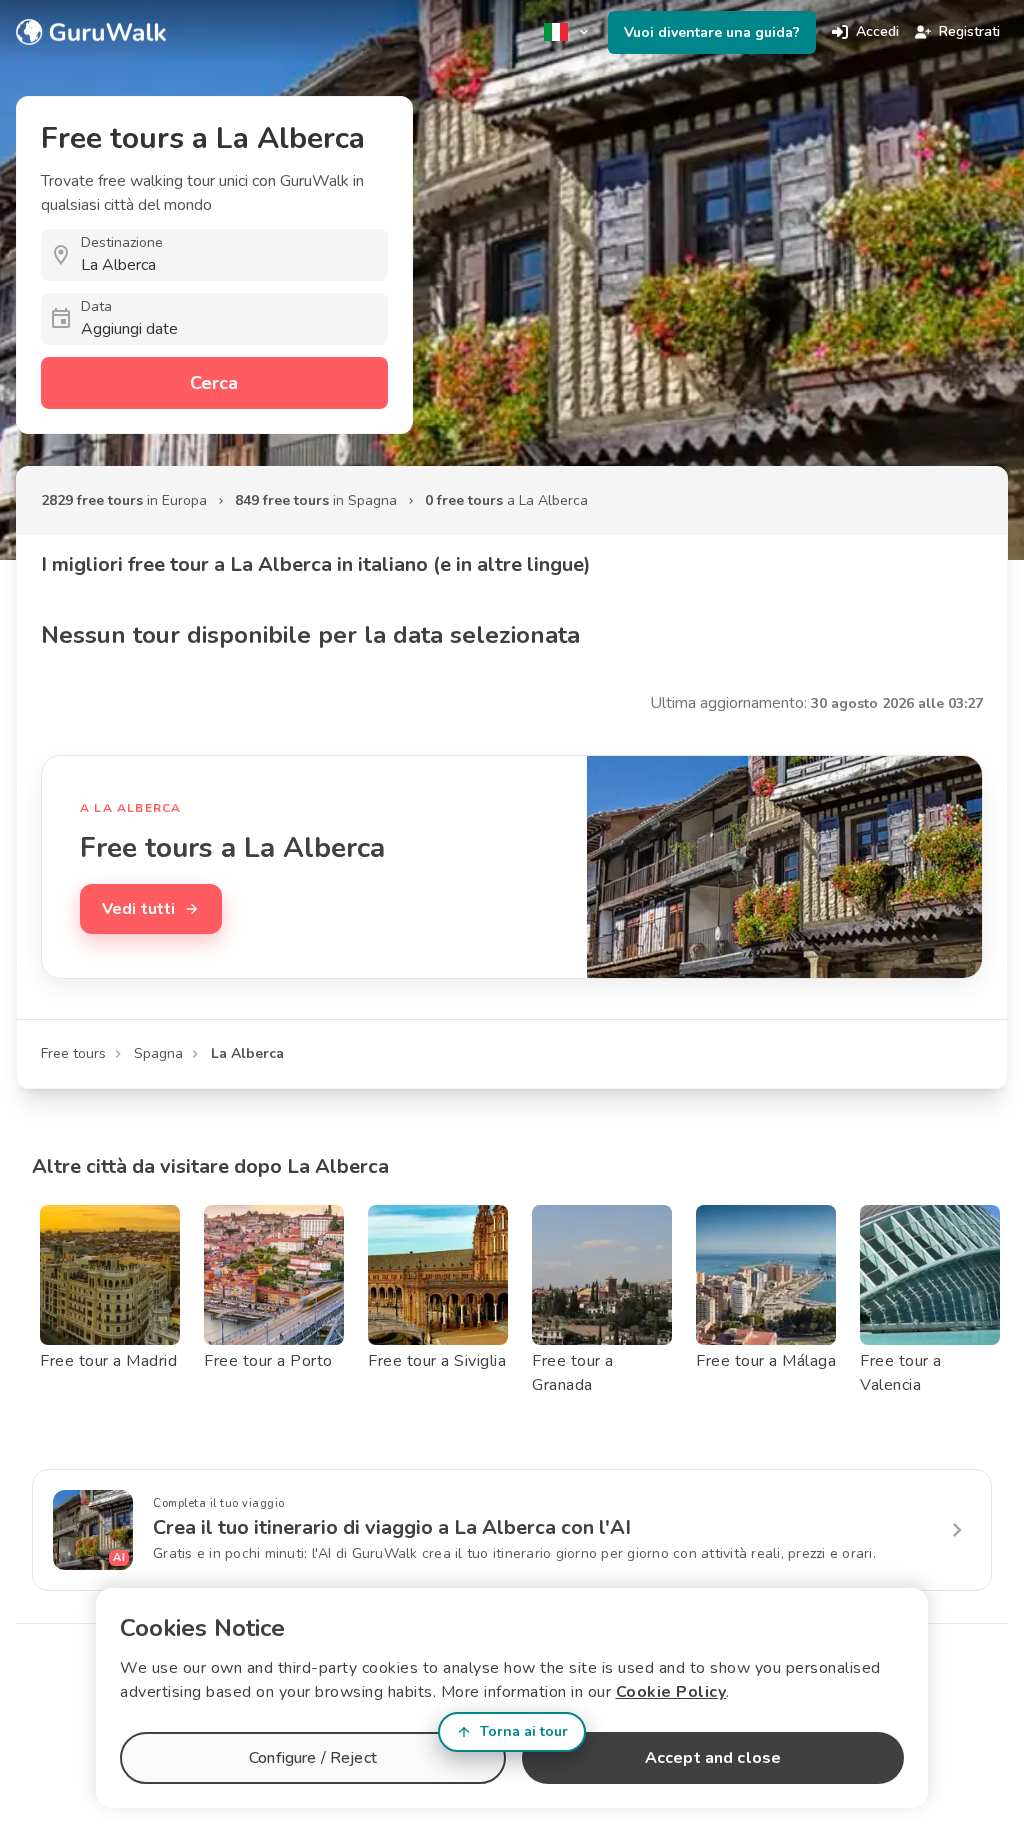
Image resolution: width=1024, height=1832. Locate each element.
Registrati (969, 31)
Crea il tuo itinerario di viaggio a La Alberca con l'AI (392, 1527)
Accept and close (713, 1758)
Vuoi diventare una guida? (712, 32)
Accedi (877, 31)
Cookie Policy (671, 1692)
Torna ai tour (524, 1731)
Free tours (73, 1053)
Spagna (158, 1053)
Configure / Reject (313, 1758)
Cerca (214, 383)
